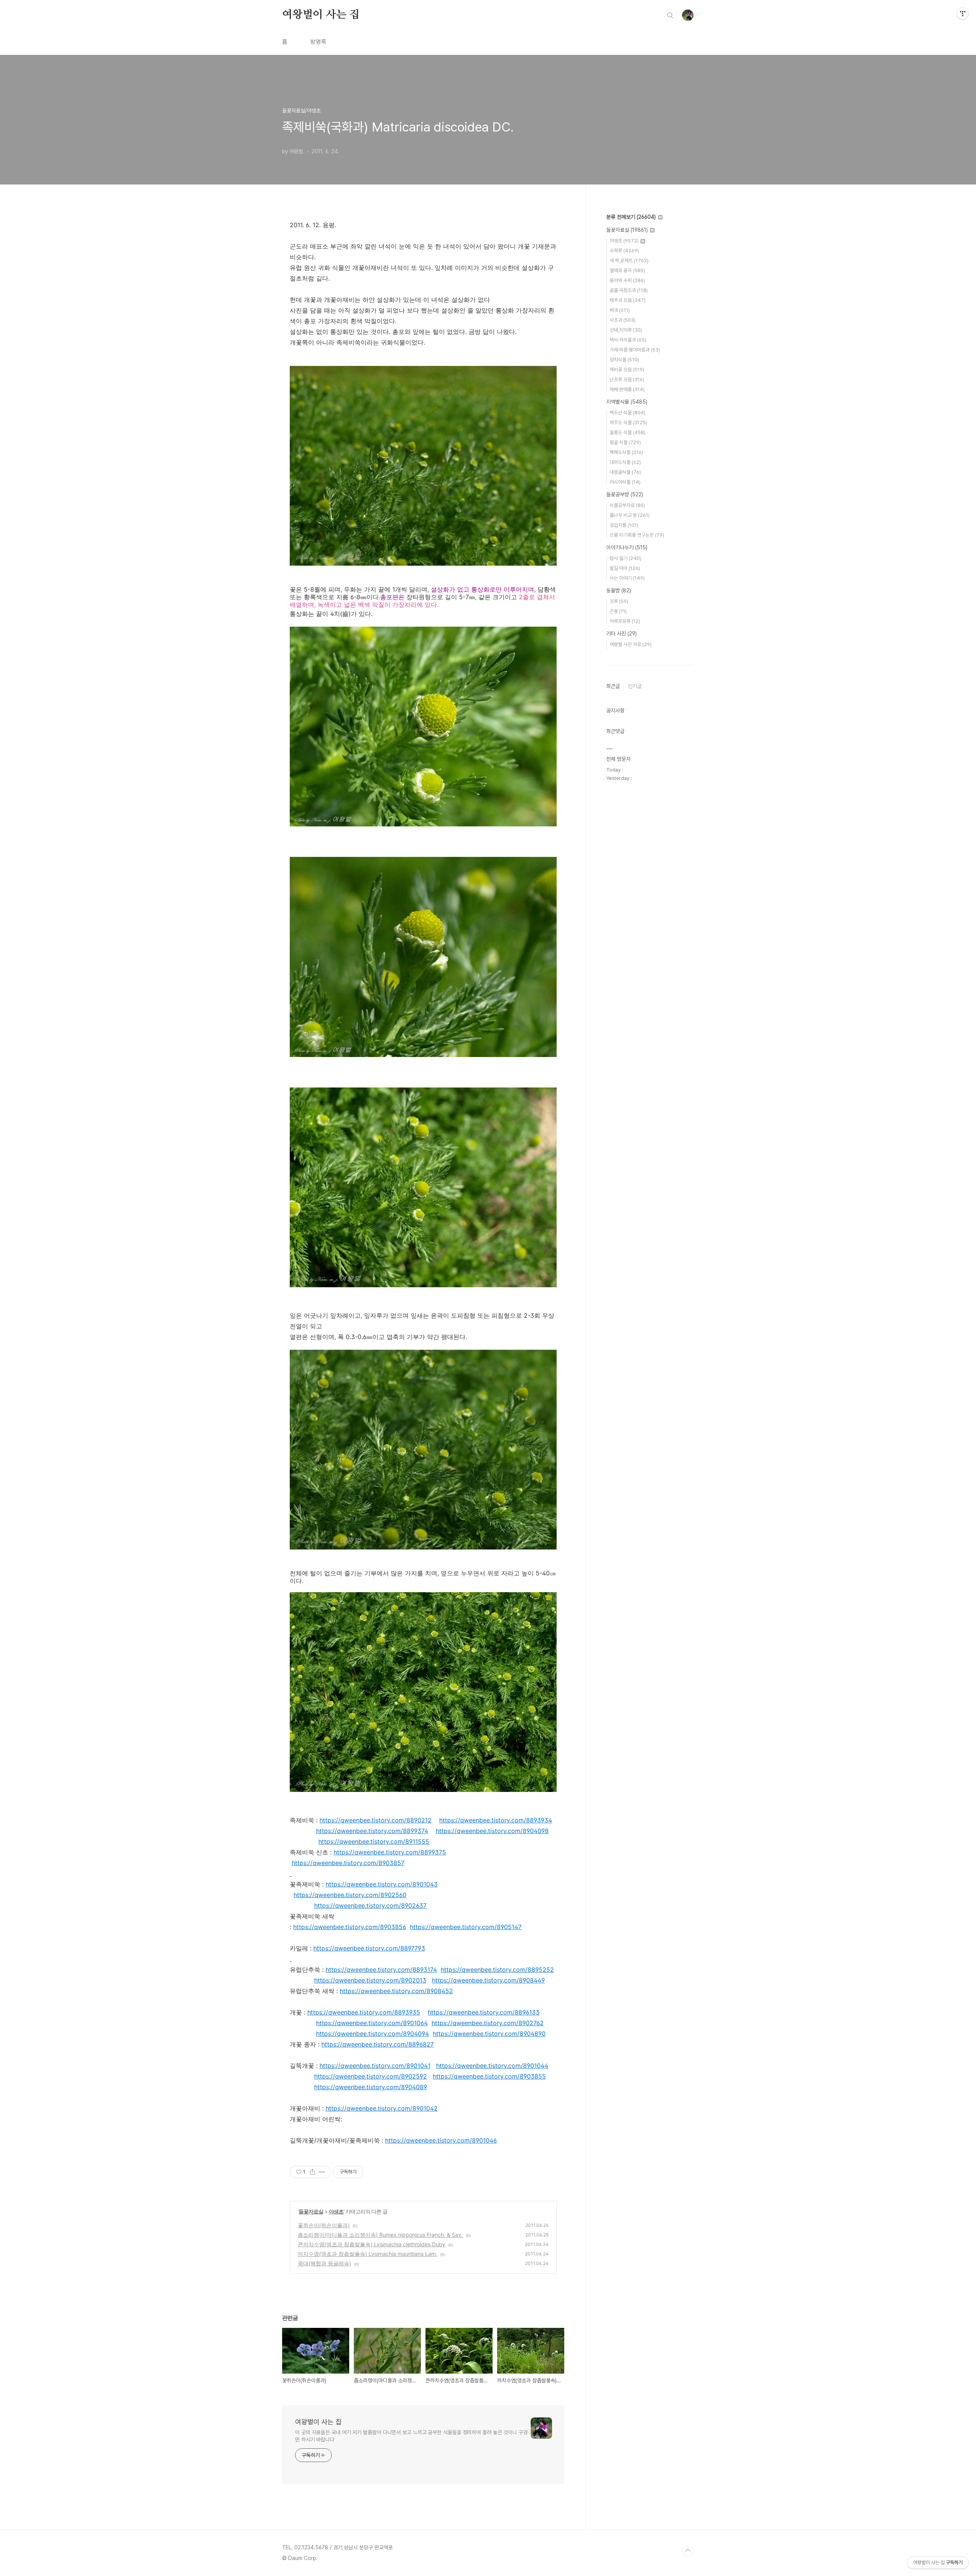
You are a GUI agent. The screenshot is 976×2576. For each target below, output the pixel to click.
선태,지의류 (626, 330)
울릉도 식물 (628, 432)
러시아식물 (625, 482)
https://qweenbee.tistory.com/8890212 (376, 1820)
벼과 (620, 310)
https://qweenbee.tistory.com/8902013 (370, 1980)
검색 (670, 15)
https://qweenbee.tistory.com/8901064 (372, 2023)
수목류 (624, 251)
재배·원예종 (627, 389)
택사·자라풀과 (628, 340)
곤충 (618, 611)
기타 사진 (621, 634)
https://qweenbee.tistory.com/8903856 (350, 1927)
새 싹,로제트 (629, 261)
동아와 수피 (627, 280)
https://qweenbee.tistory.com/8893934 (496, 1820)
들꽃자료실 (311, 2211)
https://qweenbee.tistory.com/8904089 (371, 2087)
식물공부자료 (627, 505)
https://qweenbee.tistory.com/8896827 (378, 2044)
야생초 (336, 2211)
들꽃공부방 (625, 494)
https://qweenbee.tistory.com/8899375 (390, 1852)
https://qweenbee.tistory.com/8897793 (369, 1948)
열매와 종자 (627, 270)
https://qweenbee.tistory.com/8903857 (348, 1863)
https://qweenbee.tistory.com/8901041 (375, 2066)
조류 (619, 601)
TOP (688, 2550)
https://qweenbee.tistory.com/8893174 (381, 1970)
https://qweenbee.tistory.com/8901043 (382, 1884)
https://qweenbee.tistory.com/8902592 (371, 2076)
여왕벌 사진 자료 (631, 644)
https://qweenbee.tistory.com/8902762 (488, 2023)
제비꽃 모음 (627, 370)
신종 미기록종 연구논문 (637, 535)
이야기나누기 (627, 547)
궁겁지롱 (624, 525)
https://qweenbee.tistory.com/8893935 (364, 2012)
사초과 (623, 320)
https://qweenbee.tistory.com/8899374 (372, 1831)
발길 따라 (625, 568)
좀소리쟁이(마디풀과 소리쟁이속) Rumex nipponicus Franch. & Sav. (380, 2235)
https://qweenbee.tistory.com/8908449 (488, 1980)
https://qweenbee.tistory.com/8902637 (370, 1906)
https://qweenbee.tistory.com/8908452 (396, 1991)
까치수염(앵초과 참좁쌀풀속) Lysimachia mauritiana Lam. (368, 2254)
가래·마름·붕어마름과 (635, 350)
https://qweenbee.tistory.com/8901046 (441, 2140)
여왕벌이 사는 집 (321, 15)
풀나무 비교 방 (630, 515)
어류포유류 (625, 621)
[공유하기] (312, 2172)
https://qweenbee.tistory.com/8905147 (466, 1927)
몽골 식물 (625, 442)
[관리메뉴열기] (963, 13)
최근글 (613, 686)
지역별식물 (627, 402)
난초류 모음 (627, 379)
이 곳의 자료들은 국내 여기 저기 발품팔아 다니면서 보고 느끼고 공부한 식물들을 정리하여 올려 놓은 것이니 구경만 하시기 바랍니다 (411, 2436)
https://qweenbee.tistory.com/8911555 (374, 1841)
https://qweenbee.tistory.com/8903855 (489, 2076)
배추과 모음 (628, 300)
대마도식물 (625, 462)
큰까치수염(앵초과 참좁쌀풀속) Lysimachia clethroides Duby (372, 2244)
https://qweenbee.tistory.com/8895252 (497, 1970)
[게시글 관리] (322, 2172)
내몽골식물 (625, 472)
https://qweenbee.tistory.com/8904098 (492, 1831)
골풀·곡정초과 (629, 290)
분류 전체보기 (631, 217)
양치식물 (624, 360)
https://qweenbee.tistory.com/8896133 (484, 2012)
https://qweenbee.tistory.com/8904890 (489, 2034)
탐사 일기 (625, 558)
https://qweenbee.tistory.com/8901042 (382, 2108)
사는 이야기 (627, 578)
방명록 (318, 42)
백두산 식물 (628, 413)
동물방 (619, 590)
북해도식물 (626, 452)
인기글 (635, 686)
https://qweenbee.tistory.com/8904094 (372, 2034)
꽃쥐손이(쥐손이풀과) (324, 2225)
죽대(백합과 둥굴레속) (324, 2263)
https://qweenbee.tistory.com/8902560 (350, 1895)
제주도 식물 (628, 423)
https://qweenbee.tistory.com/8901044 (492, 2066)
